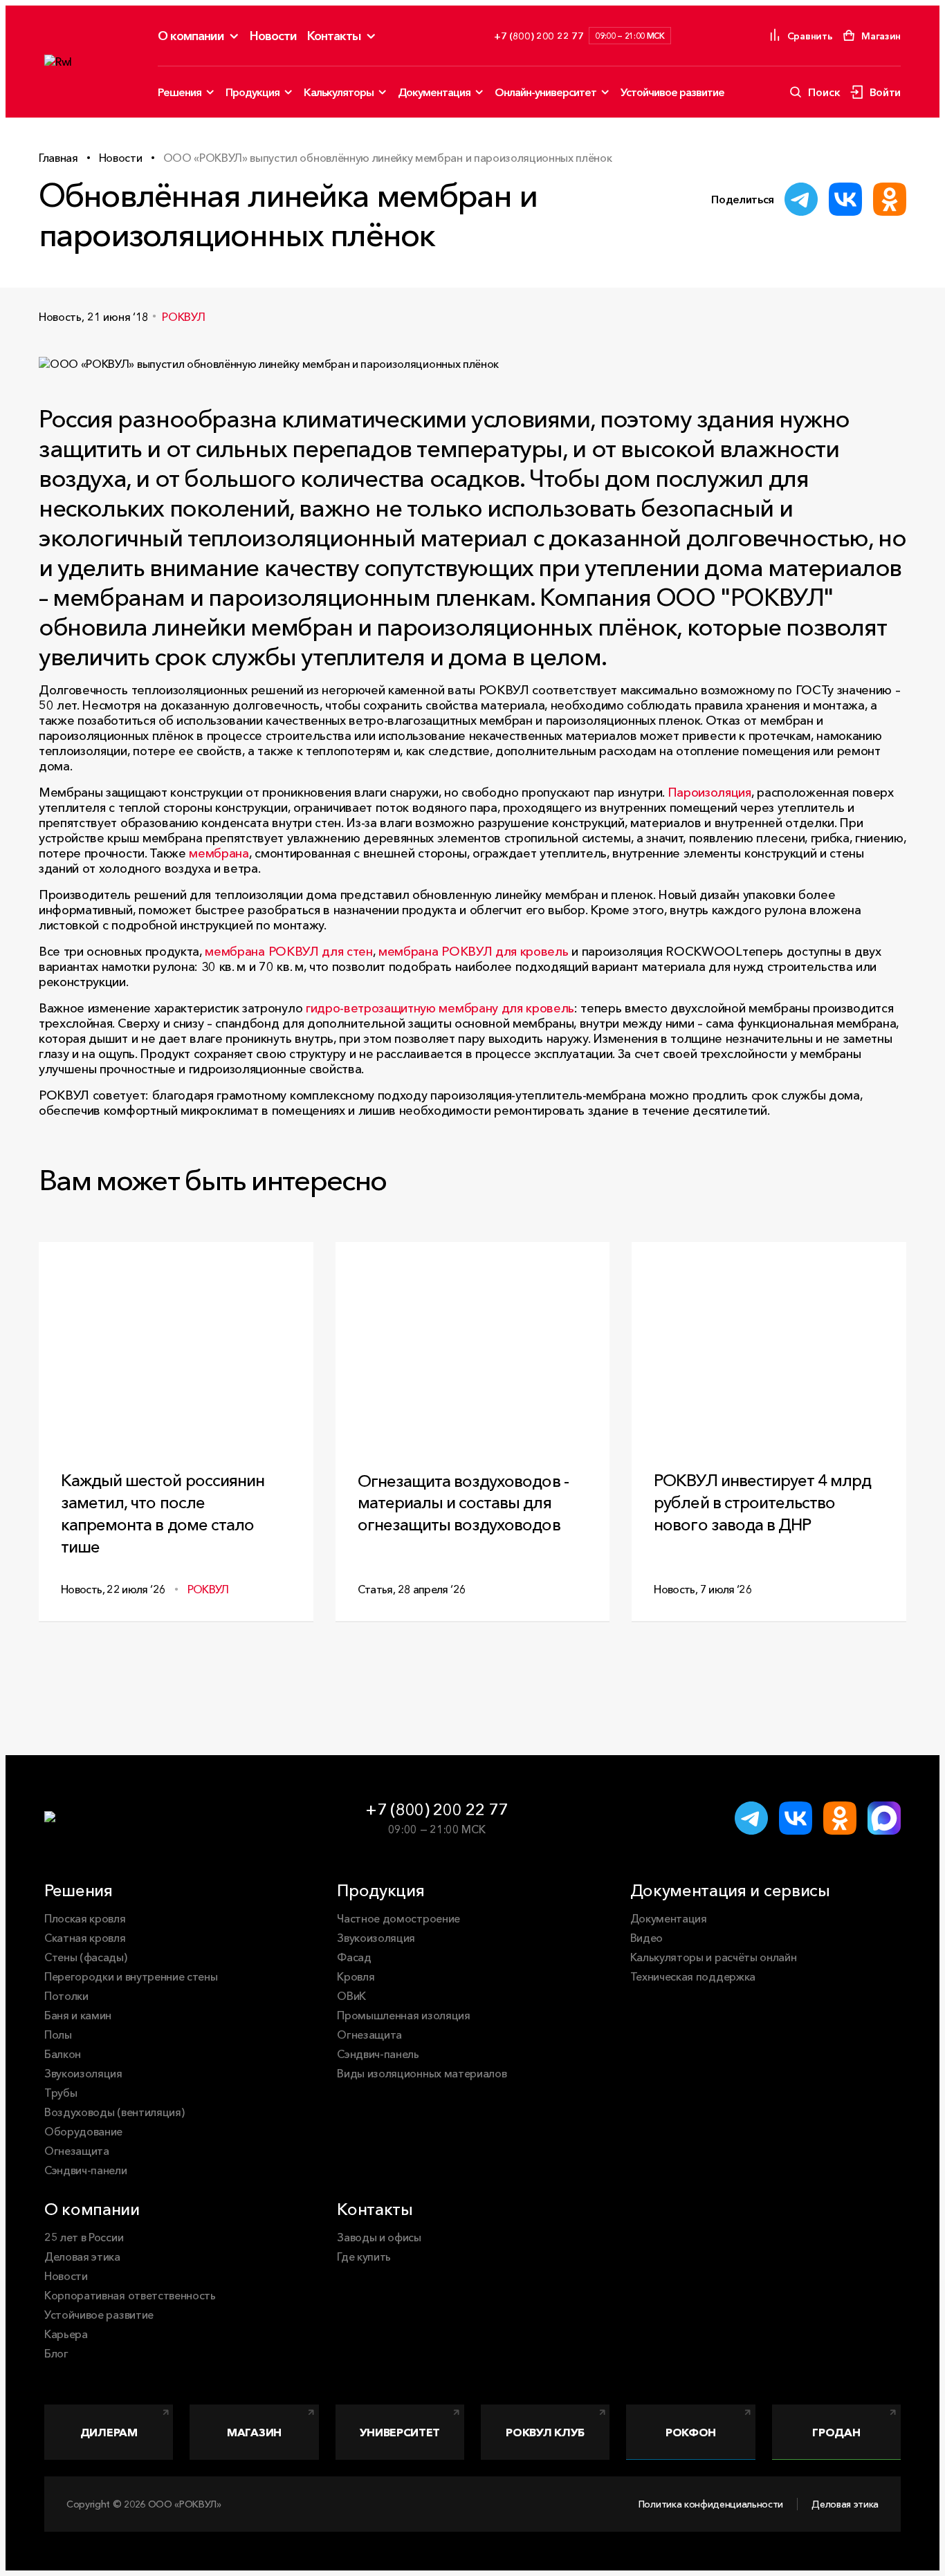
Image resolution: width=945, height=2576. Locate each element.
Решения (180, 92)
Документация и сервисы (730, 1890)
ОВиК (351, 1996)
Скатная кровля (85, 1938)
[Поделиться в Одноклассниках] (890, 199)
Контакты (334, 36)
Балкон (63, 2054)
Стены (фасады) (86, 1957)
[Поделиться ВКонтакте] (845, 199)
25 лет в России (84, 2237)
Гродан (836, 2432)
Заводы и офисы (379, 2237)
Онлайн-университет (545, 92)
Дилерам (109, 2432)
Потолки (66, 1996)
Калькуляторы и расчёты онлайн (714, 1957)
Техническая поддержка (693, 1976)
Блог (56, 2353)
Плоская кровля (85, 1918)
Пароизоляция (709, 793)
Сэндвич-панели (86, 2170)
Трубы (61, 2093)
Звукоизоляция (83, 2073)
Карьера (66, 2334)
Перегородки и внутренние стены (131, 1976)
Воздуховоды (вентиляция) (114, 2112)
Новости (273, 36)
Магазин (254, 2432)
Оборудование (83, 2131)
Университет (400, 2432)
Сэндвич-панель (378, 2054)
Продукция (253, 92)
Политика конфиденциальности (711, 2504)
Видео (646, 1938)
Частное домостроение (398, 1918)
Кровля (356, 1976)
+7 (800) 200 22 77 (436, 1809)
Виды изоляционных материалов (422, 2073)
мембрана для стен (288, 952)
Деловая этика (82, 2257)
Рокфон (691, 2432)
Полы (58, 2035)
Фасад (354, 1957)
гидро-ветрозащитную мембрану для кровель (440, 1008)
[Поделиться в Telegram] (801, 199)
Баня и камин (78, 2015)
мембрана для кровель (473, 952)
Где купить (364, 2257)
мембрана (219, 853)
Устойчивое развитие (672, 92)
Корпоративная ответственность (130, 2295)
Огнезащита (77, 2151)
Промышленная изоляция (403, 2015)
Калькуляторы (339, 92)
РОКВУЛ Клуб (545, 2432)
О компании (191, 36)
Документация (434, 92)
